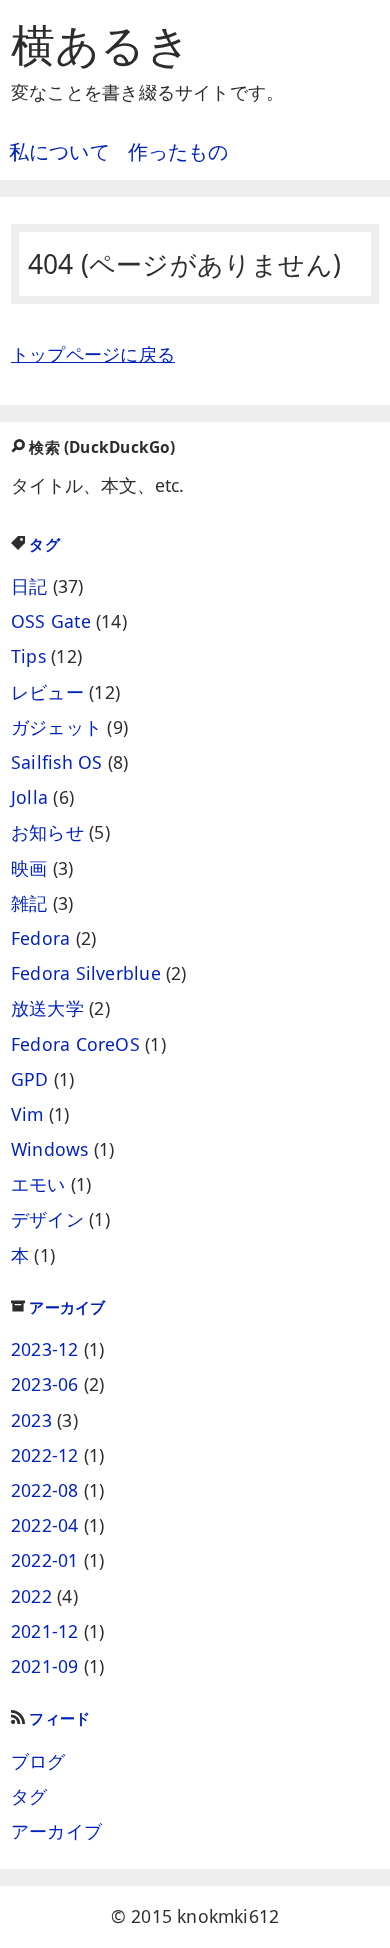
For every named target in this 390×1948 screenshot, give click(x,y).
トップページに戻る (93, 354)
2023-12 (45, 1349)
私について (59, 151)
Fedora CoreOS (75, 1044)
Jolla (29, 797)
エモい (38, 1184)
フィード (59, 1718)
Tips (28, 656)
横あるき (101, 44)
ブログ (38, 1761)
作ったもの (178, 151)
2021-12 (45, 1631)
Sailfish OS (56, 762)
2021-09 (45, 1666)
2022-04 (45, 1525)
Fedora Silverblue (86, 973)
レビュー (47, 692)
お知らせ (47, 832)
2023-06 (45, 1384)
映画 (29, 868)
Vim (27, 1114)
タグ (44, 544)
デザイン (47, 1219)
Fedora (40, 938)
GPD (30, 1079)
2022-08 (45, 1490)
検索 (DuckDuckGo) (102, 447)
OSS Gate (51, 621)
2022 (31, 1596)
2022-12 (45, 1455)
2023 (31, 1420)
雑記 (29, 903)
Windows (50, 1149)
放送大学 (47, 1008)
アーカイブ (67, 1307)
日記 (29, 586)
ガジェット (56, 727)
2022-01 (45, 1560)
